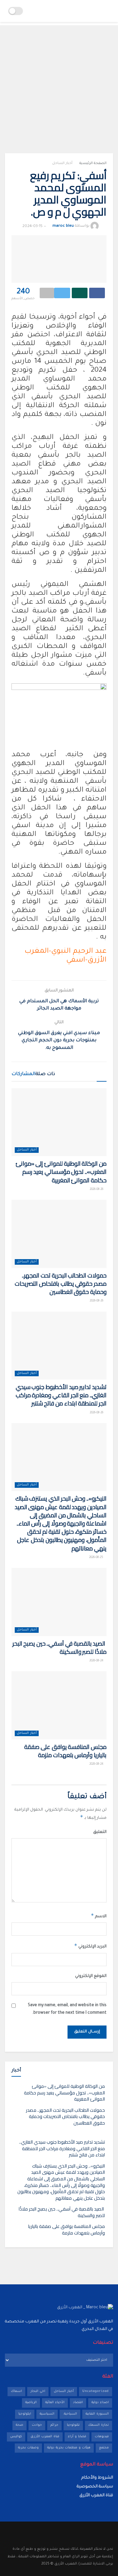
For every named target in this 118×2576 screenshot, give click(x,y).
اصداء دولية (100, 2403)
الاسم (99, 1916)
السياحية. (70, 2414)
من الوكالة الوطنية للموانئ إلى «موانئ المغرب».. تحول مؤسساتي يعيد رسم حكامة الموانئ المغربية (61, 1172)
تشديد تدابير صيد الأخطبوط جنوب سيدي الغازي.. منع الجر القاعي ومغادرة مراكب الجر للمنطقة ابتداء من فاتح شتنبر (61, 1395)
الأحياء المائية (55, 2403)
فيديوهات (102, 2437)
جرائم (54, 2425)
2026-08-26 (97, 1190)
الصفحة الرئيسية (93, 163)
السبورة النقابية (97, 2414)
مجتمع (104, 2448)
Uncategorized (96, 2391)
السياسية (47, 2414)
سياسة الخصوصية (95, 2487)
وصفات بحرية (28, 2448)
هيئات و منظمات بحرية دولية (69, 2448)
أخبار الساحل (62, 163)
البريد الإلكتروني (90, 1946)
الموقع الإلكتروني (91, 1976)
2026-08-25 (97, 1558)
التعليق (100, 1832)
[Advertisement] (59, 84)
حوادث (37, 2425)
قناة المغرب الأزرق (45, 2437)
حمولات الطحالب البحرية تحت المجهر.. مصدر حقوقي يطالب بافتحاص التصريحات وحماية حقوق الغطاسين (61, 1284)
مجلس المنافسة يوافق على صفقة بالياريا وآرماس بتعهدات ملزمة (65, 1751)
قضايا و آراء (77, 2437)
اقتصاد (78, 2403)
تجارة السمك (98, 2425)
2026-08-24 (97, 1661)
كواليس (16, 2437)
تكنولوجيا (73, 2425)
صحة (20, 2425)
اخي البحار (38, 2391)
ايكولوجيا (25, 2414)
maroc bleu (63, 227)
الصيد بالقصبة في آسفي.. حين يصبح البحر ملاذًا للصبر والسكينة (59, 1648)
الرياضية (31, 2403)
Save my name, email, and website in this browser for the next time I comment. (67, 2009)
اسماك (16, 2391)
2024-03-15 (32, 227)
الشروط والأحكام (97, 2478)
